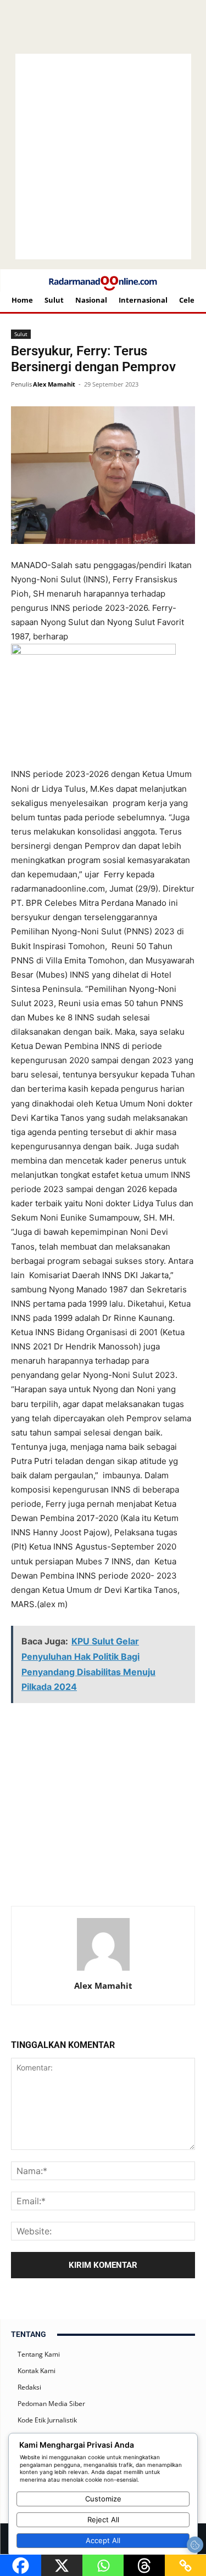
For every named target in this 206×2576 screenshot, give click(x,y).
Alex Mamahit (54, 384)
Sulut (21, 334)
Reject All (103, 2520)
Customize (103, 2499)
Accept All (103, 2540)
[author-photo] (103, 1970)
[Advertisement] (107, 1727)
